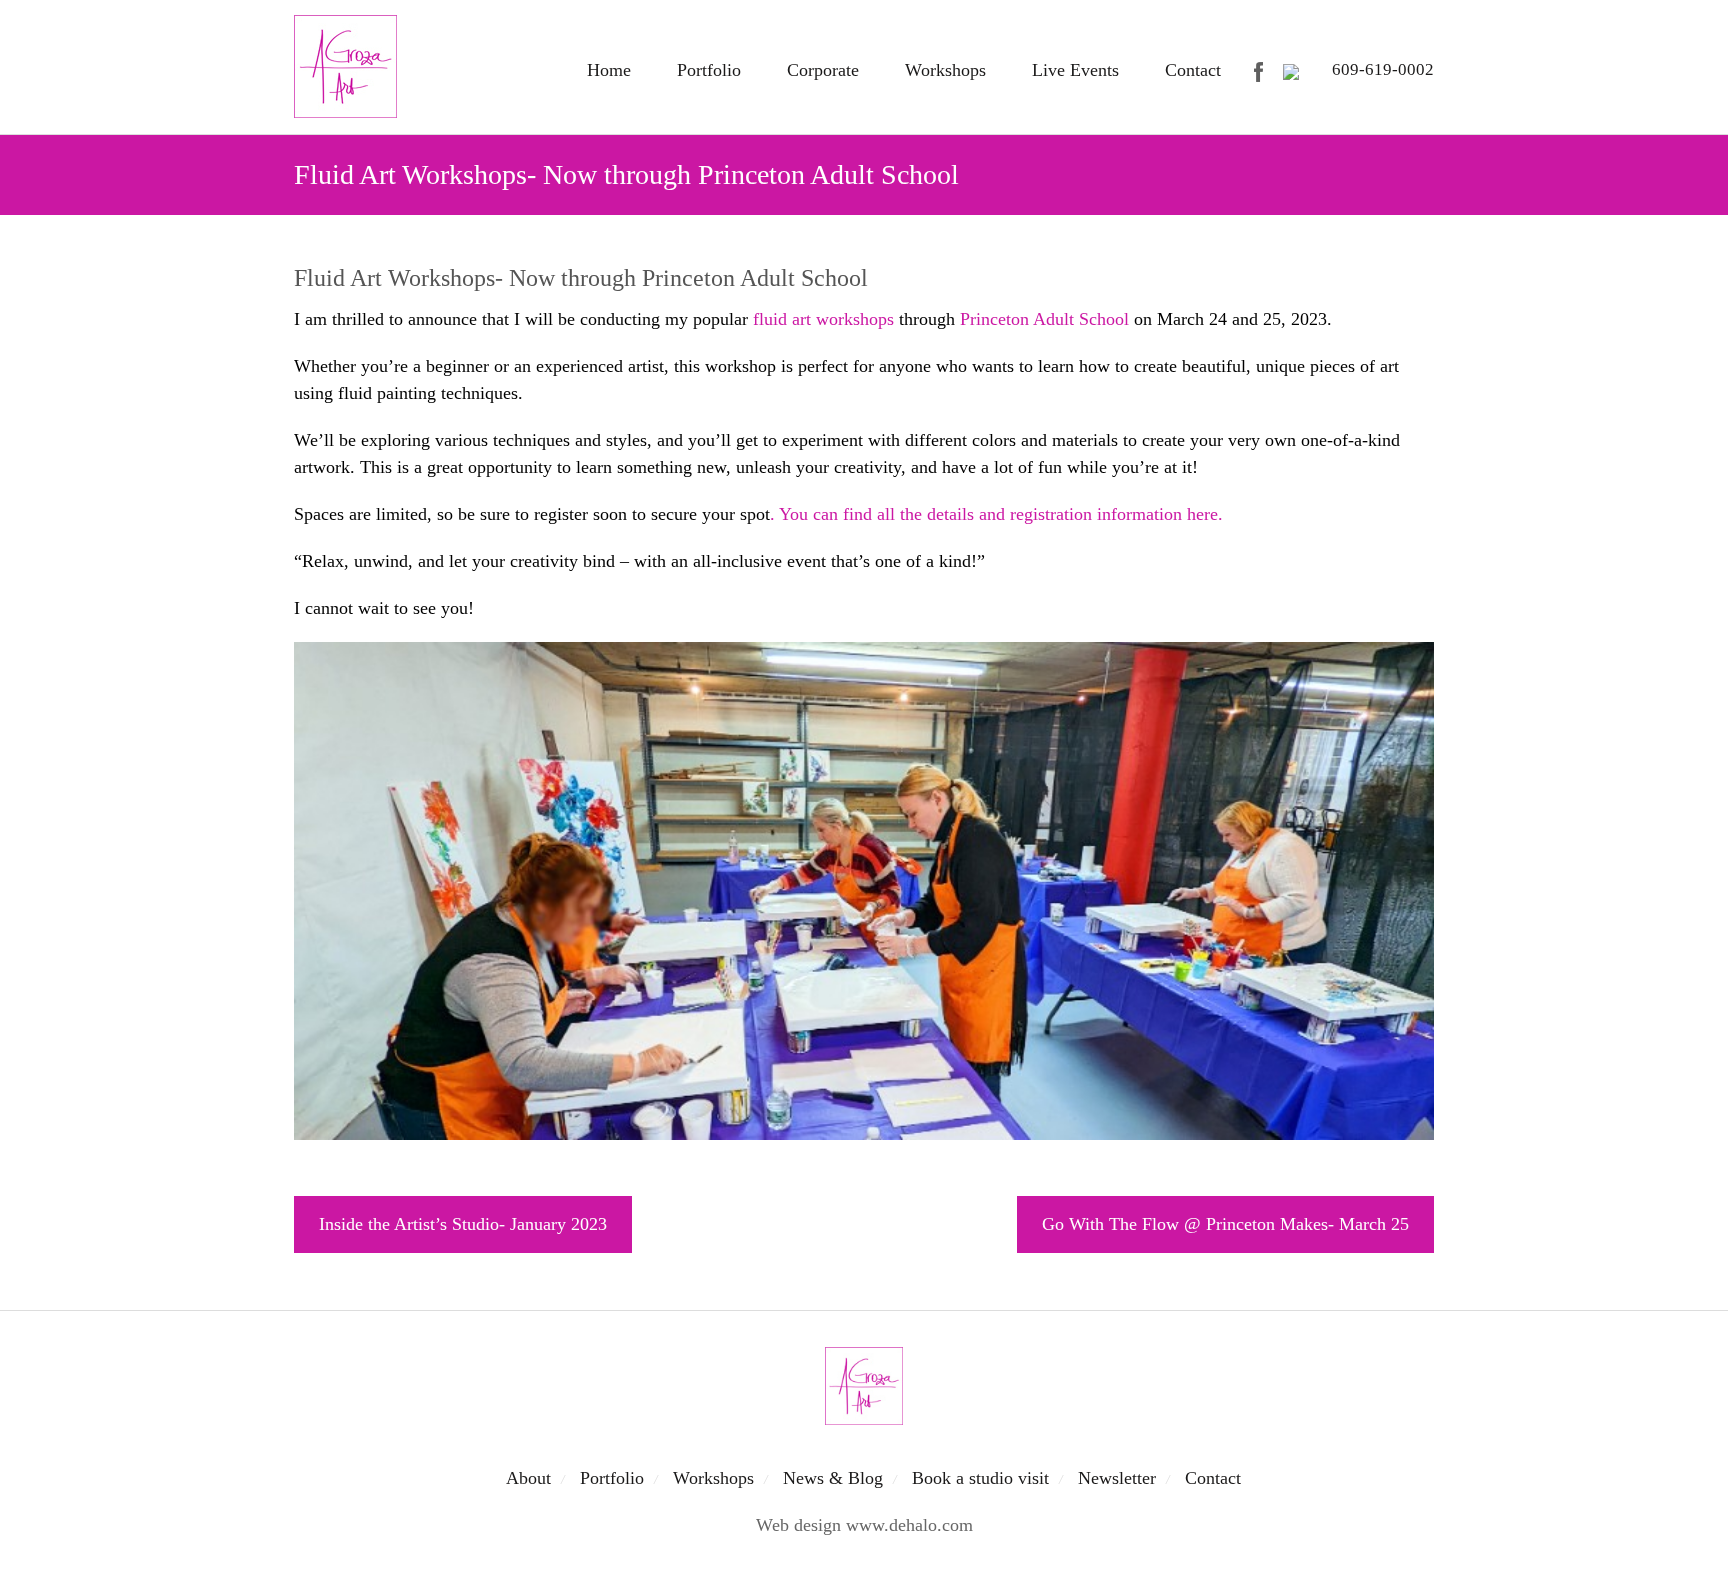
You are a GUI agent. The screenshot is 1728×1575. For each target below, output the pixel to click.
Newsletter (1117, 1478)
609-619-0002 (1383, 69)
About (528, 1478)
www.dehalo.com (909, 1525)
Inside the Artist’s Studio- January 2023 (463, 1224)
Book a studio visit (980, 1478)
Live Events (1075, 70)
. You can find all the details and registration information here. (996, 514)
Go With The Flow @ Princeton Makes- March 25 (1225, 1224)
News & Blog (833, 1478)
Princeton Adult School (1044, 319)
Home (609, 70)
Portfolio (709, 70)
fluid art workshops (823, 319)
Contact (1193, 70)
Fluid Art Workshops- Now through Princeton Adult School (581, 278)
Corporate (823, 70)
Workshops (945, 70)
